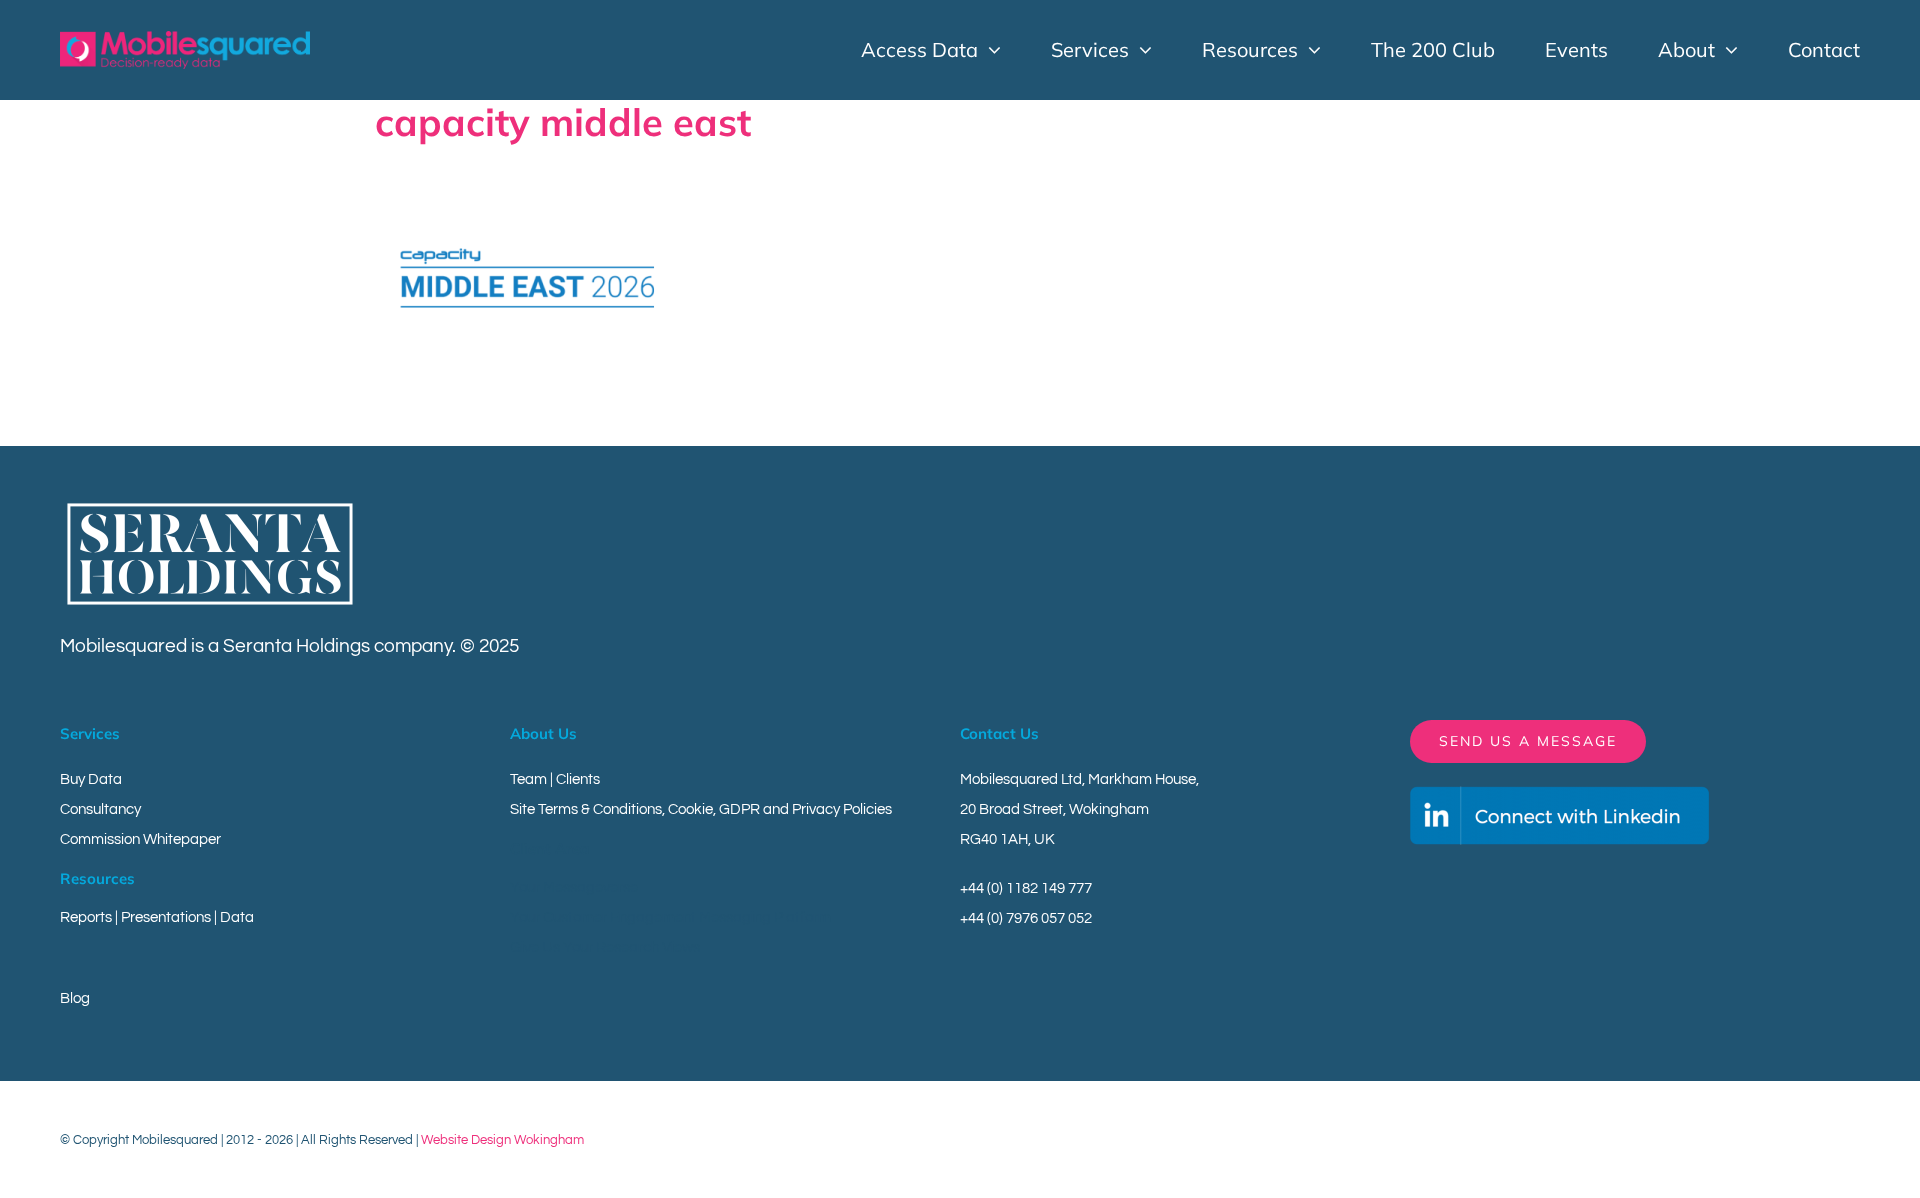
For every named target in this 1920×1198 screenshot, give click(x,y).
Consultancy (100, 809)
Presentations (166, 917)
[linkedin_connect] (1560, 794)
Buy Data (91, 779)
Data (237, 917)
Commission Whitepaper (140, 839)
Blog (75, 998)
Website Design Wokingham (502, 1140)
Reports (86, 917)
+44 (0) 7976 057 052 (1026, 918)
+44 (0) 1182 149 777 (1026, 888)
